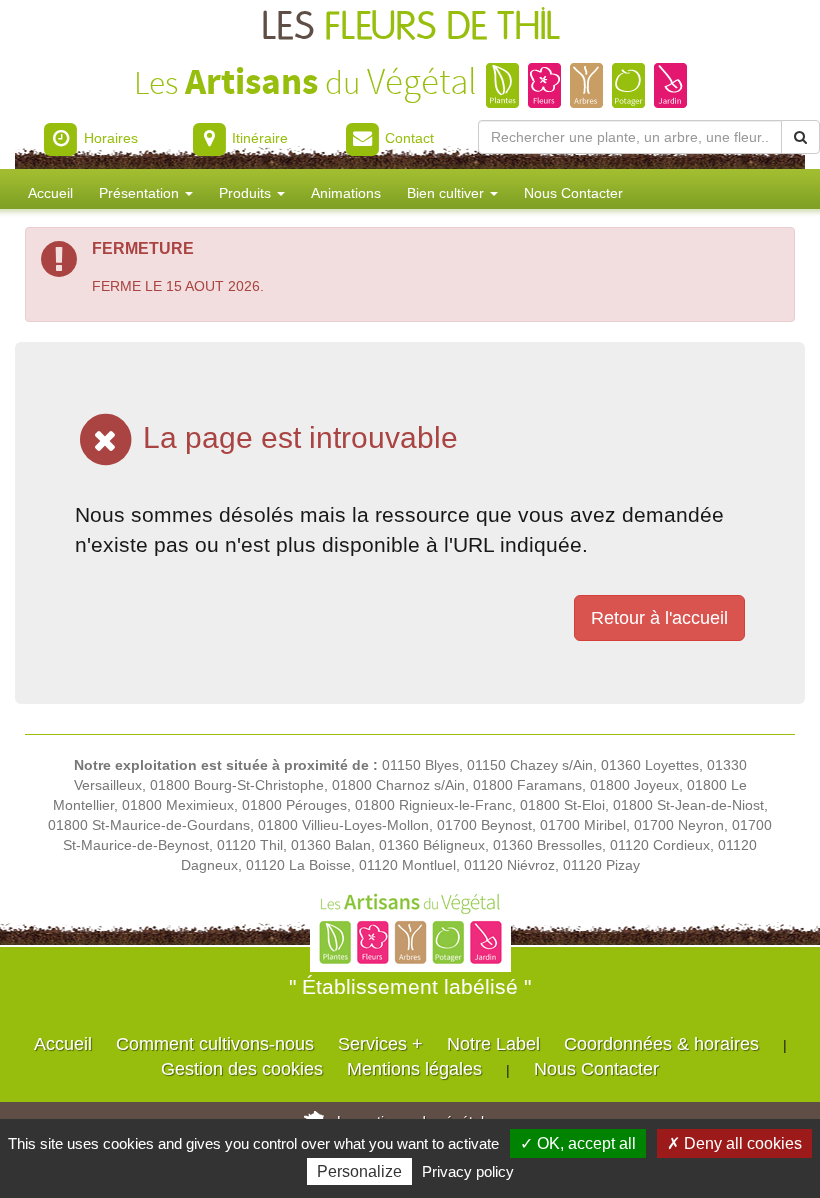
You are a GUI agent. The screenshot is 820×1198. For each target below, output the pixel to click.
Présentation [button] (141, 193)
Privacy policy (468, 1171)
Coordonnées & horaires (661, 1044)
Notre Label (493, 1044)
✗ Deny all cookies (734, 1143)
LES (410, 27)
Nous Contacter (573, 193)
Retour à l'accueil (659, 618)
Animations (346, 193)
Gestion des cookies (242, 1069)
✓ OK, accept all (578, 1143)
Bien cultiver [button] (447, 193)
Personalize (359, 1171)
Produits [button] (247, 193)
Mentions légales (414, 1069)
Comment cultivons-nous (215, 1044)
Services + (380, 1044)
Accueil (50, 193)
